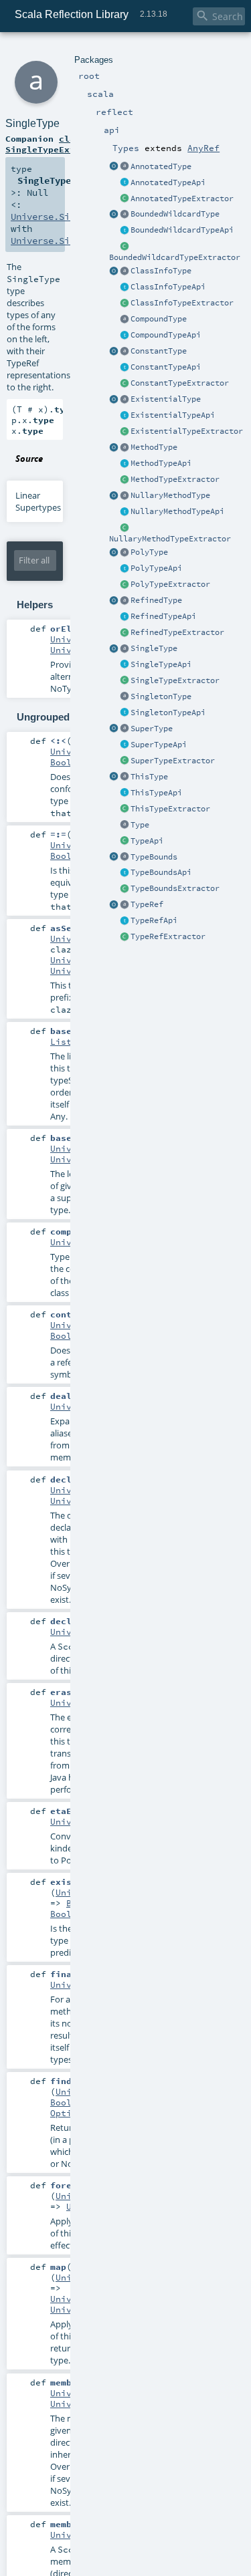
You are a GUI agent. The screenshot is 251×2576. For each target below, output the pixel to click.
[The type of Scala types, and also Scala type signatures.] (124, 825)
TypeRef (147, 904)
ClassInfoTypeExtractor (182, 303)
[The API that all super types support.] (124, 745)
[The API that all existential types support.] (124, 416)
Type (140, 825)
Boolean (69, 762)
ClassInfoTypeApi (168, 287)
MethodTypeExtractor (175, 479)
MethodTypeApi (161, 463)
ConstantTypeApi (166, 367)
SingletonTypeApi (168, 713)
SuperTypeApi (159, 745)
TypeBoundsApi (161, 872)
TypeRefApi (154, 920)
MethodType (154, 447)
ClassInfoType (161, 271)
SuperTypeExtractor (173, 761)
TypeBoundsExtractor (175, 888)
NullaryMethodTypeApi (177, 511)
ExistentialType (166, 399)
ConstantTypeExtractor (180, 383)
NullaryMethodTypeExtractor (170, 539)
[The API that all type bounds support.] (124, 873)
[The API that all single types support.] (124, 665)
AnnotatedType (161, 166)
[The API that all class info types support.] (124, 287)
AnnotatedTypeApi (168, 182)
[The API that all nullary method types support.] (124, 512)
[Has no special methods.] (124, 336)
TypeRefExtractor (168, 936)
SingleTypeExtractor (175, 680)
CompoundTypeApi (166, 335)
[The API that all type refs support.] (124, 921)
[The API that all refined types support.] (124, 617)
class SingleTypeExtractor (56, 144)
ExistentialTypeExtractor (187, 431)
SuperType (152, 729)
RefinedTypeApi (163, 616)
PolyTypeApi (156, 568)
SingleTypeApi (161, 664)
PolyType (149, 552)
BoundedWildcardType (175, 214)
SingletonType (161, 696)
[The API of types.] (124, 842)
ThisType (149, 777)
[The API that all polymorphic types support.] (124, 569)
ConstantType (159, 351)
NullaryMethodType (170, 495)
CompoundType (159, 319)
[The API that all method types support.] (124, 464)
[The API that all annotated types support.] (124, 183)
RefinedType (156, 600)
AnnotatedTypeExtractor (182, 199)
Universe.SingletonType (70, 241)
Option (66, 2113)
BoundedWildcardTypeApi (182, 230)
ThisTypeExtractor (170, 809)
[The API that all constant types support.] (124, 368)
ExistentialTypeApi (173, 415)
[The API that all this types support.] (124, 231)
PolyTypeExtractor (170, 584)
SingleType (154, 648)
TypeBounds (154, 857)
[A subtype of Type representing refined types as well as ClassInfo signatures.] (124, 319)
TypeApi (147, 841)
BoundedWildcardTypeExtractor (175, 257)
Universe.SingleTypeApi (70, 217)
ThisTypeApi (156, 793)
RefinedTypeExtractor (177, 632)
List (61, 1041)
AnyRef (203, 148)
